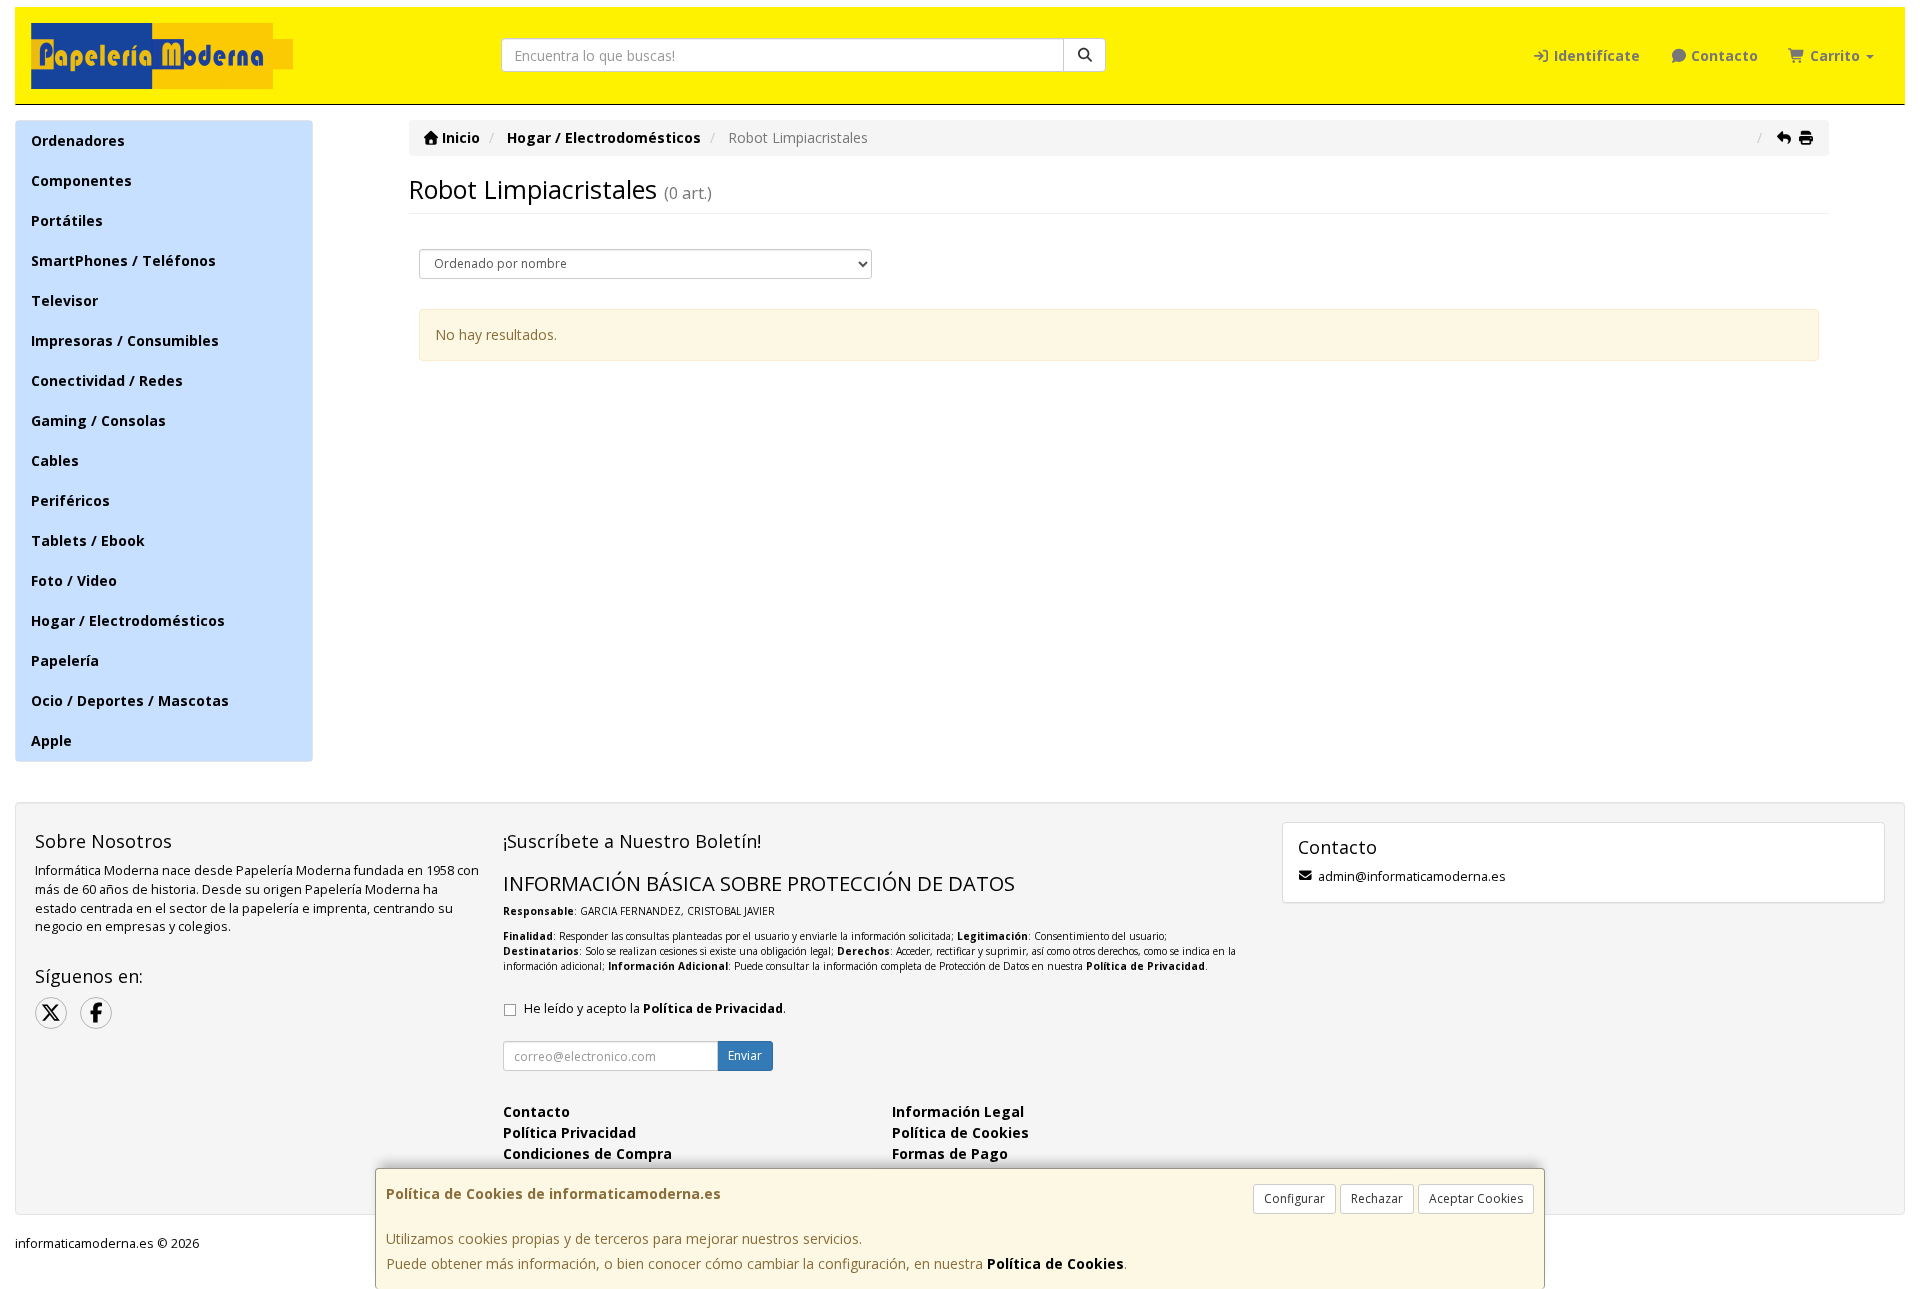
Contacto (1722, 55)
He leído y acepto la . (655, 1008)
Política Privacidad (569, 1132)
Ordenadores (78, 140)
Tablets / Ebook (88, 540)
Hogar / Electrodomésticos (128, 620)
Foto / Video (74, 580)
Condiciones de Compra (587, 1153)
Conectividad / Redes (107, 380)
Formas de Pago (950, 1153)
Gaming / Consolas (98, 420)
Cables (55, 460)
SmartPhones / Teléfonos (123, 260)
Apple (51, 740)
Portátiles (67, 220)
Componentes (81, 180)
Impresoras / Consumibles (125, 340)
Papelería (65, 660)
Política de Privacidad (1145, 966)
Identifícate (1595, 55)
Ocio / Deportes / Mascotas (130, 700)
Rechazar (1377, 1198)
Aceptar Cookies (1476, 1198)
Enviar (745, 1055)
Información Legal (958, 1111)
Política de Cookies (1055, 1263)
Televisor (64, 300)
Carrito (1835, 55)
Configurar (1294, 1198)
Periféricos (70, 500)
